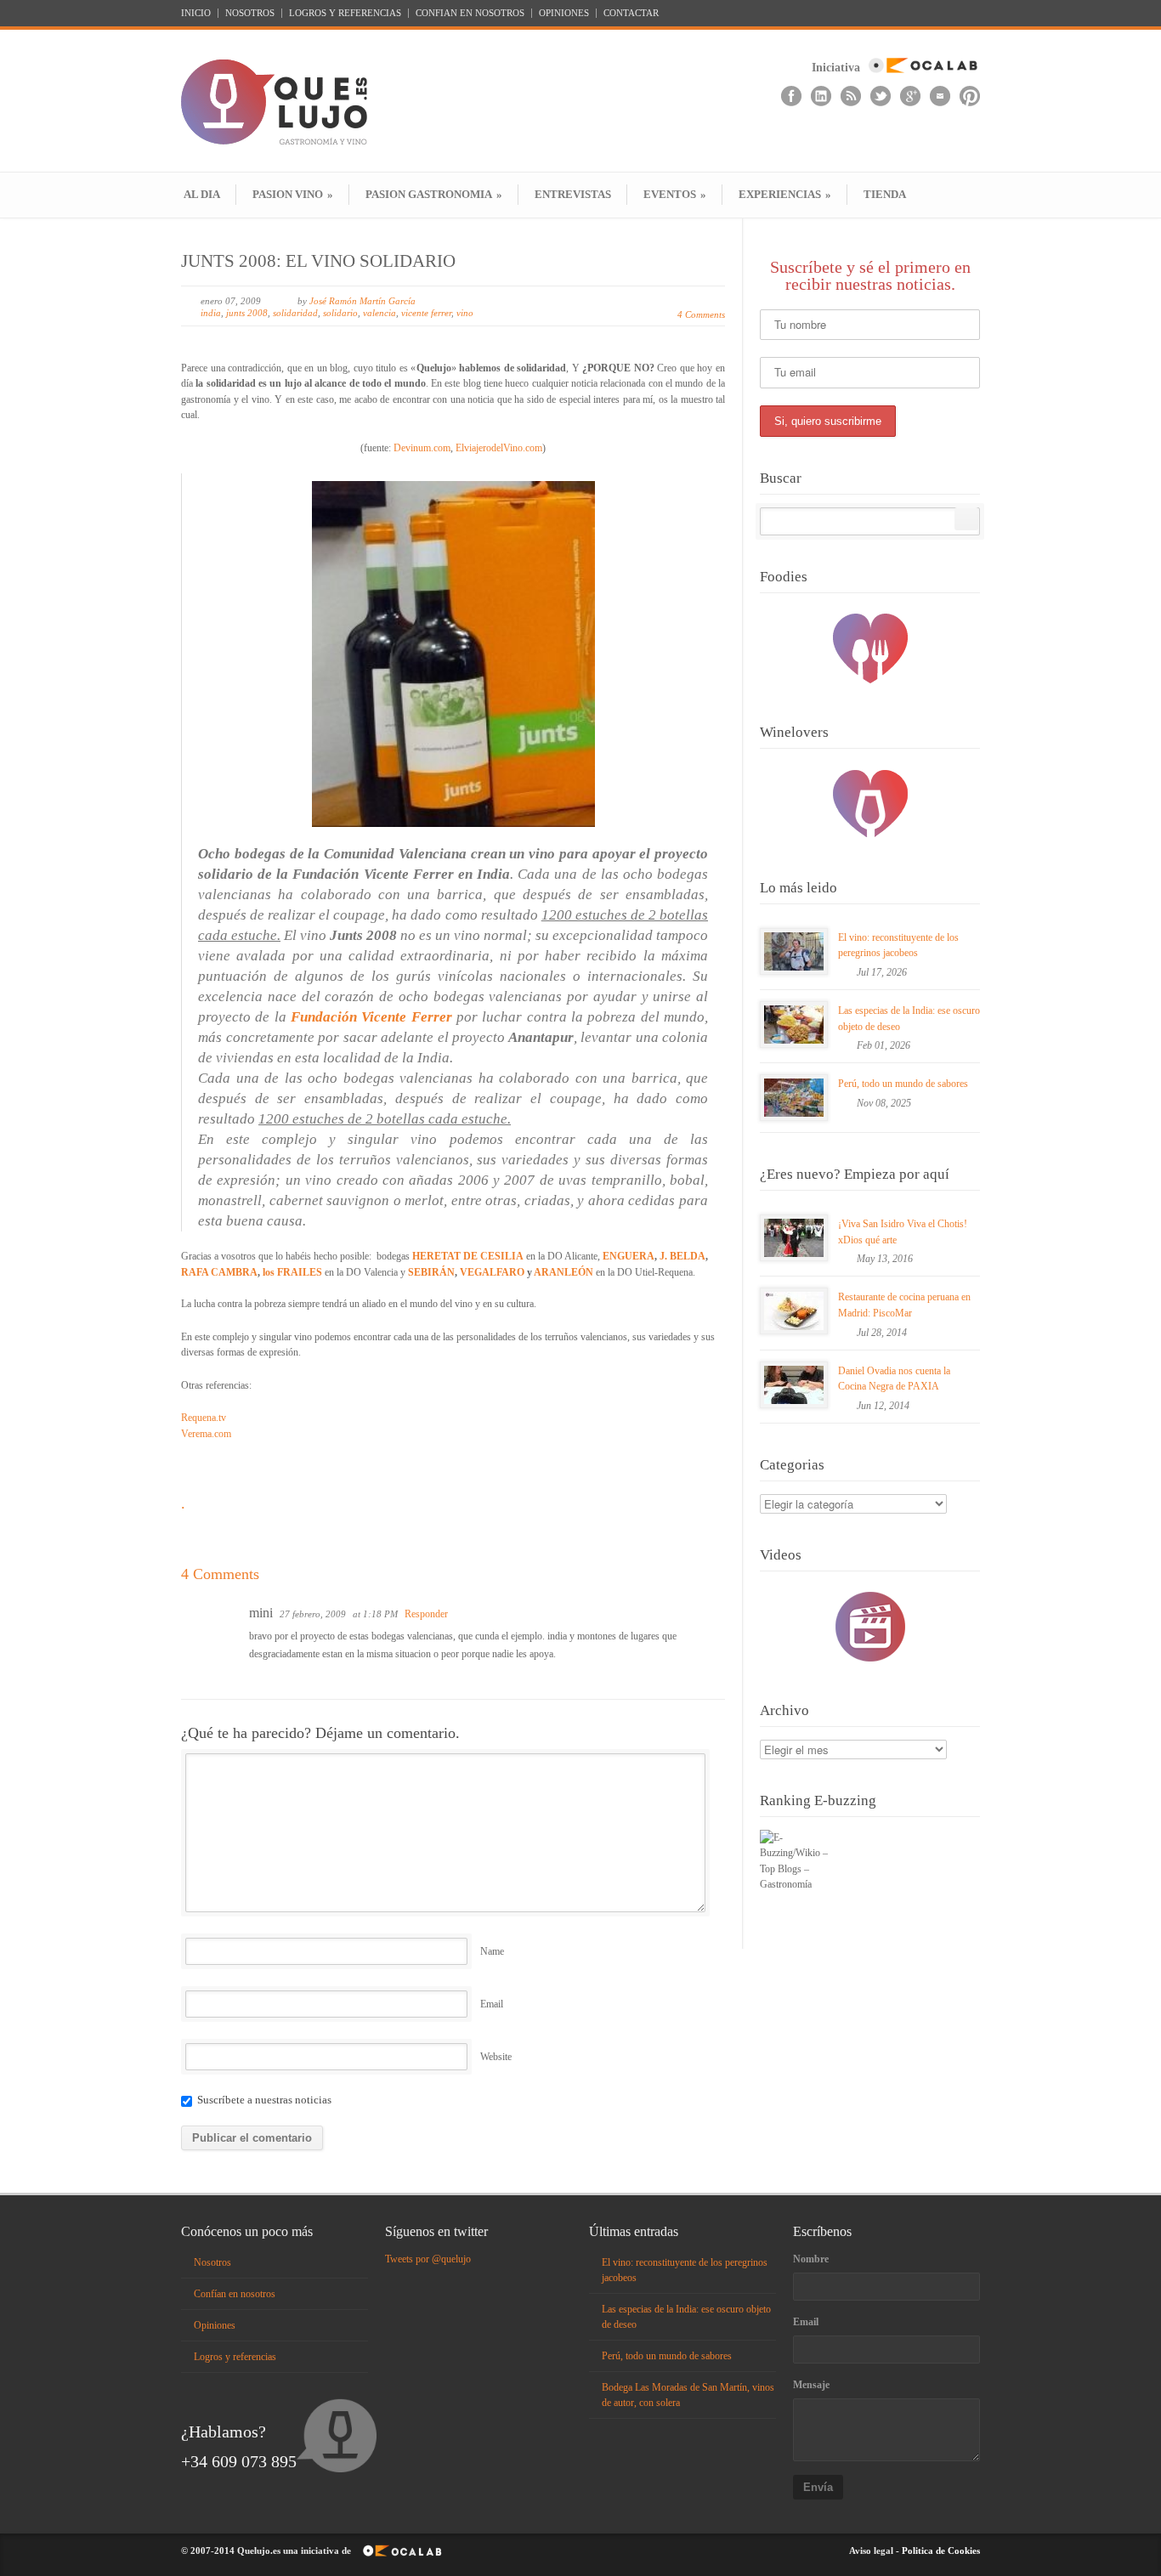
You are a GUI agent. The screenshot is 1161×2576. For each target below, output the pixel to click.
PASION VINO (293, 194)
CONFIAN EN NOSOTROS (470, 13)
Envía (818, 2487)
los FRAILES (292, 1272)
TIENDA (885, 194)
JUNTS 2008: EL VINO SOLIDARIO (318, 261)
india (211, 313)
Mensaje (811, 2385)
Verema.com (206, 1434)
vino (465, 313)
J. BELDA (682, 1256)
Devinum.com (422, 448)
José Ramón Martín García (362, 301)
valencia (379, 313)
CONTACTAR (631, 13)
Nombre (811, 2259)
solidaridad (295, 313)
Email (492, 2004)
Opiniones (215, 2325)
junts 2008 (247, 313)
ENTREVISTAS (573, 194)
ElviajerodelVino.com (499, 448)
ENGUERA (629, 1256)
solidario (340, 313)
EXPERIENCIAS (785, 194)
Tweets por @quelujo (428, 2259)
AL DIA (202, 194)
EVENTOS (675, 194)
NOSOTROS (250, 13)
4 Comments (701, 314)
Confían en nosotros (235, 2294)
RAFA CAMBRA (219, 1272)
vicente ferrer (426, 313)
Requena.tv (204, 1418)
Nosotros (212, 2262)
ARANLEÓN (564, 1272)
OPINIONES (564, 13)
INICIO (196, 13)
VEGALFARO (492, 1272)
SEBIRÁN (431, 1272)
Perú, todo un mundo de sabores (903, 1084)
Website (496, 2057)
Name (492, 1951)
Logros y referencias (235, 2357)
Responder (426, 1614)
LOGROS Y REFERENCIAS (345, 13)
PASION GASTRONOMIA (434, 194)
